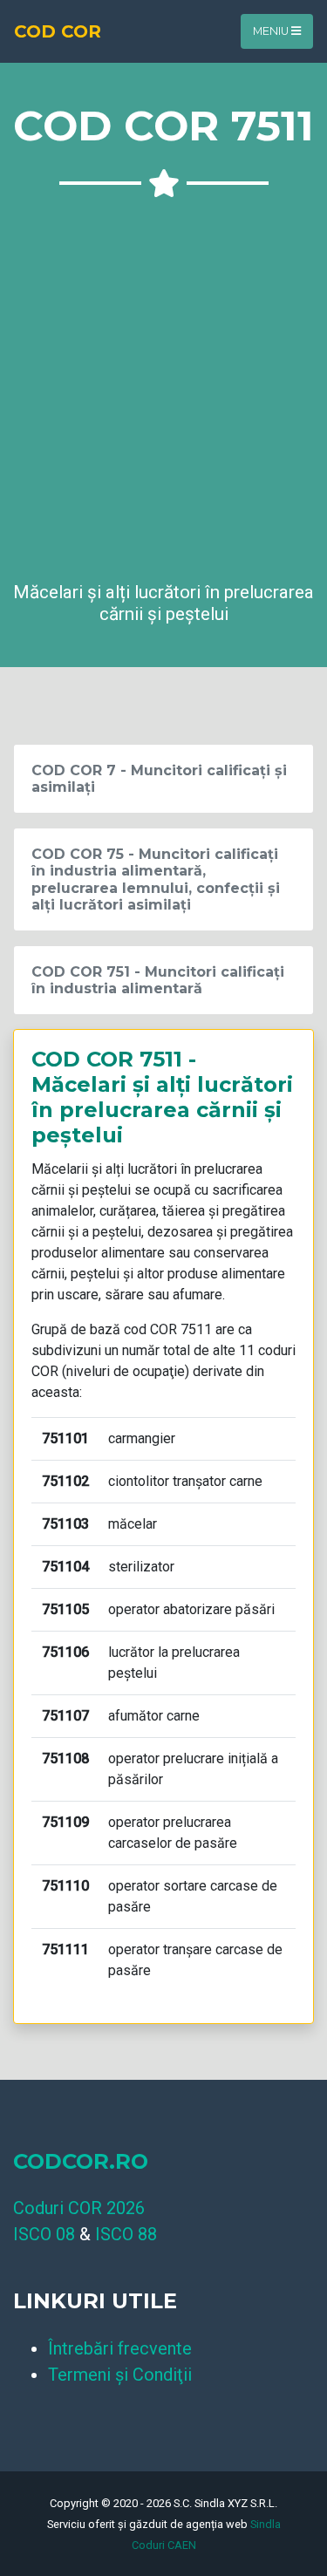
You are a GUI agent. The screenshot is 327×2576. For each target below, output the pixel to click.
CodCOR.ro (81, 2161)
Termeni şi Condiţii (120, 2375)
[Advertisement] (163, 383)
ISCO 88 (126, 2234)
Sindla (266, 2524)
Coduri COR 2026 (79, 2208)
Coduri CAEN (164, 2545)
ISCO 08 (44, 2234)
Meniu (272, 31)
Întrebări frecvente (120, 2348)
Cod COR (58, 31)
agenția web (217, 2524)
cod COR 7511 (168, 1329)
